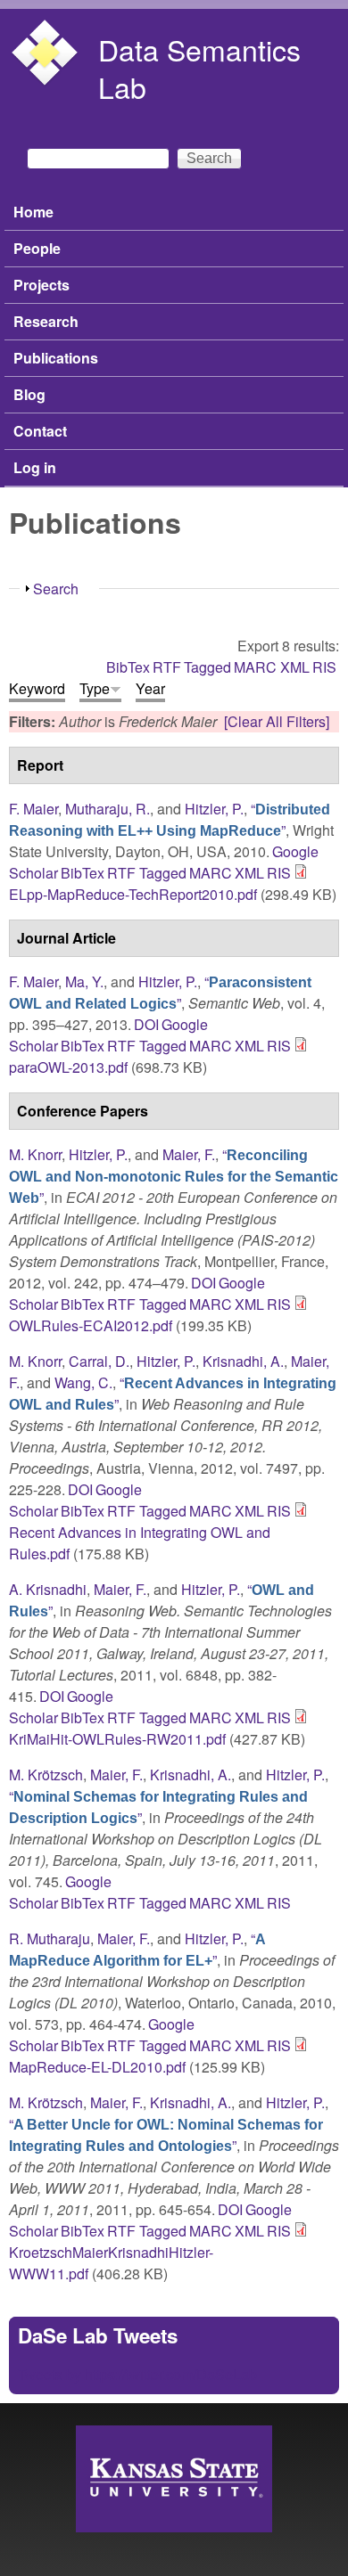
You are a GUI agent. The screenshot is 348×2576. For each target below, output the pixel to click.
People (37, 248)
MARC (255, 667)
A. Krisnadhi (48, 1589)
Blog (29, 394)
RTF (167, 667)
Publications (56, 358)
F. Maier (33, 809)
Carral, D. (99, 1361)
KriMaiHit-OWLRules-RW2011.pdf (117, 1739)
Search (56, 589)
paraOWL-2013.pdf (68, 1067)
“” (170, 819)
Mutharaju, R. (108, 809)
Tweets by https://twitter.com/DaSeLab (137, 2374)
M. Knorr (35, 1154)
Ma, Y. (84, 981)
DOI (146, 1024)
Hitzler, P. (214, 809)
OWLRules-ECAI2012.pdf (91, 1325)
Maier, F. (189, 1154)
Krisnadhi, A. (243, 1361)
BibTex (128, 667)
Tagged (207, 667)
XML (295, 667)
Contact (40, 431)
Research (46, 321)
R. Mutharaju (50, 1938)
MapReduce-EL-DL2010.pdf (97, 2067)
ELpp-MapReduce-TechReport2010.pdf (133, 894)
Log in (35, 467)
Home (33, 212)
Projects (41, 285)
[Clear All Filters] (277, 721)
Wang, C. (83, 1382)
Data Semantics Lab (199, 68)
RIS (324, 667)
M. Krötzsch (46, 1775)
